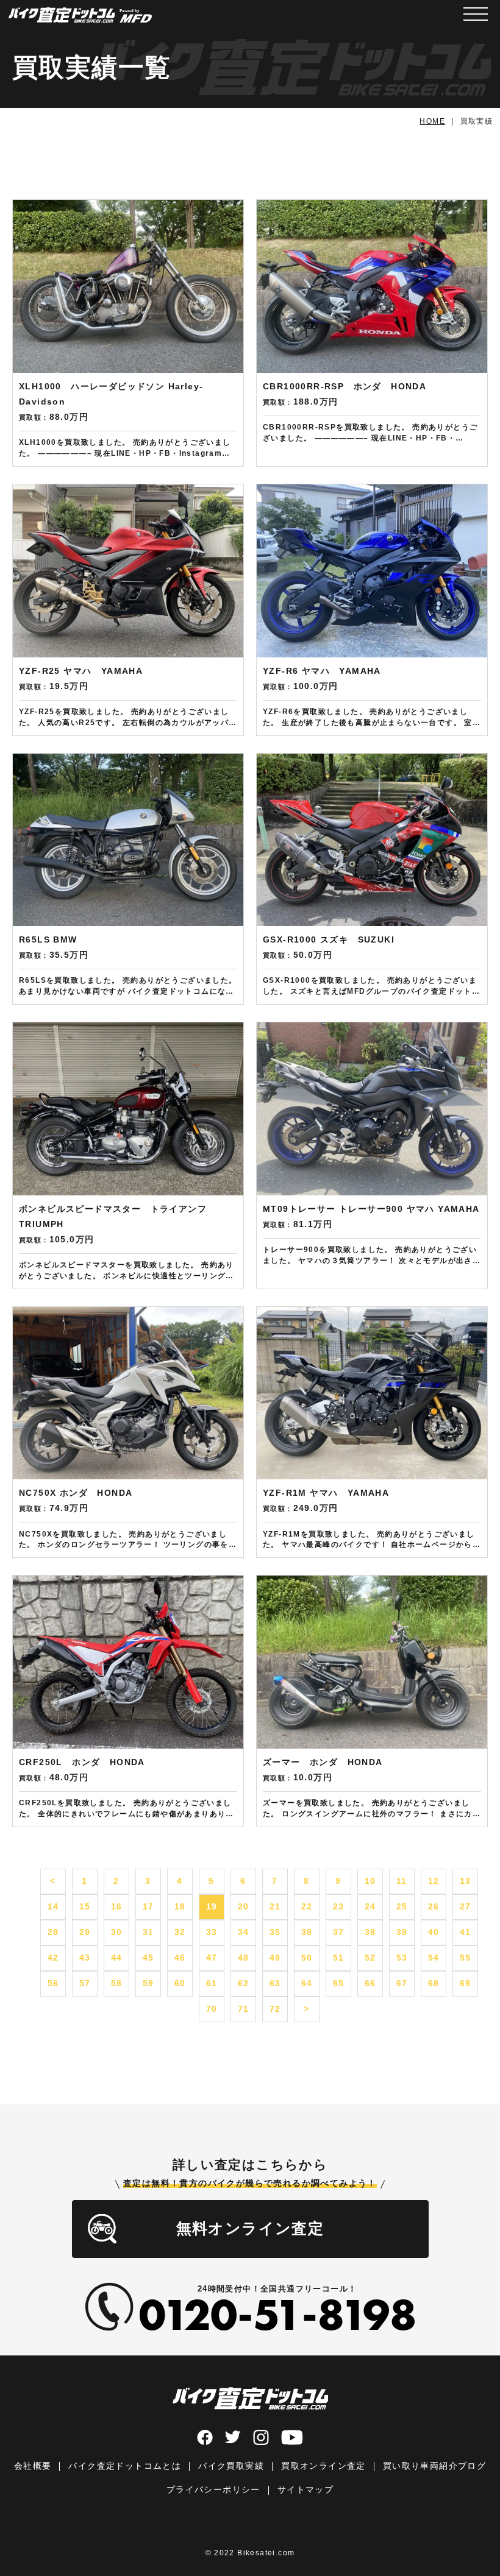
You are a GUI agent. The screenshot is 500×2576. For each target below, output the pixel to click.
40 (434, 1932)
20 (244, 1906)
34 (244, 1932)
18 (180, 1906)
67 (402, 1983)
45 (148, 1958)
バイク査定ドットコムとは (125, 2466)
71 (244, 2009)
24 (370, 1906)
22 (307, 1906)
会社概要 (33, 2466)
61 (212, 1983)
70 (212, 2009)
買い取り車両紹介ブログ (434, 2466)
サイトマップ (305, 2489)
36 (307, 1932)
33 (212, 1932)
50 (307, 1958)
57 (85, 1983)
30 (117, 1932)
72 (275, 2009)
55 (466, 1958)
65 (339, 1983)
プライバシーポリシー (213, 2489)
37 (339, 1932)
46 (180, 1958)
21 (275, 1906)
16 (117, 1906)
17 (148, 1906)
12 (434, 1881)
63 (275, 1983)
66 (370, 1983)
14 (53, 1906)
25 (402, 1906)
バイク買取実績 (231, 2466)
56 (53, 1983)
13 (466, 1881)
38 (370, 1932)
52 (370, 1958)
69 (466, 1983)
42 (53, 1958)
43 (85, 1958)
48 (244, 1958)
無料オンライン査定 (250, 2228)
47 (212, 1958)
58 (117, 1983)
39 (402, 1932)
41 (466, 1932)
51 (339, 1958)
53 (402, 1958)
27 (466, 1906)
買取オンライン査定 (323, 2466)
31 (148, 1932)
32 (180, 1932)
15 (85, 1906)
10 (370, 1881)
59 (148, 1983)
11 (402, 1881)
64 (307, 1983)
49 (275, 1958)
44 (117, 1958)
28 (53, 1932)
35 (275, 1932)
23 (339, 1906)
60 (180, 1983)
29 (85, 1932)
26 (434, 1906)
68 (434, 1983)
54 (434, 1958)
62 (244, 1983)
